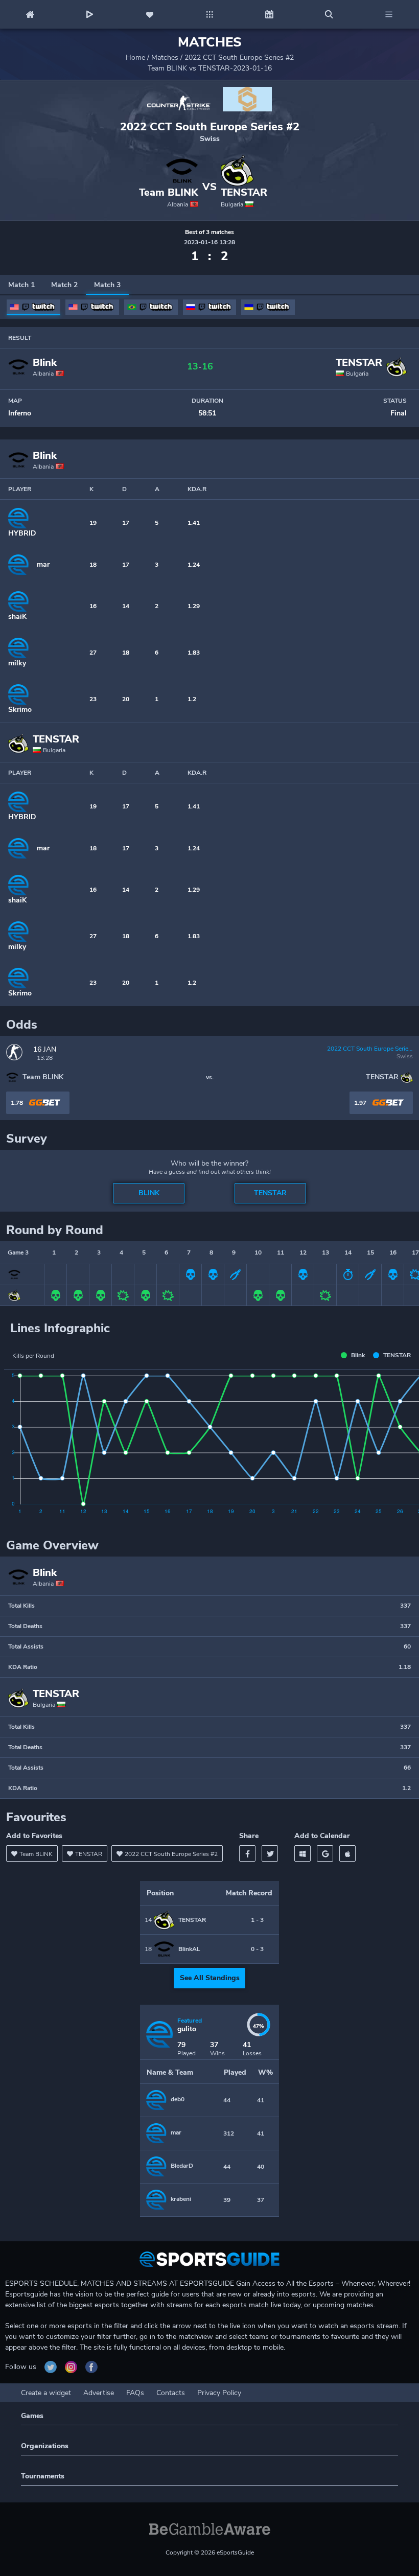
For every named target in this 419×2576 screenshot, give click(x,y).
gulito (187, 2029)
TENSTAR (244, 193)
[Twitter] (270, 1853)
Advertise (99, 2393)
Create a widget (46, 2393)
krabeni (181, 2199)
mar (43, 564)
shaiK (17, 617)
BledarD (182, 2166)
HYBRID (22, 533)
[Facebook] (247, 1853)
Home (135, 57)
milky (17, 663)
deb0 (178, 2099)
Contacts (171, 2393)
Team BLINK (169, 193)
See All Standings (210, 1978)
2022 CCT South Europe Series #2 (239, 57)
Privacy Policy (219, 2393)
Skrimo (20, 710)
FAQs (135, 2393)
